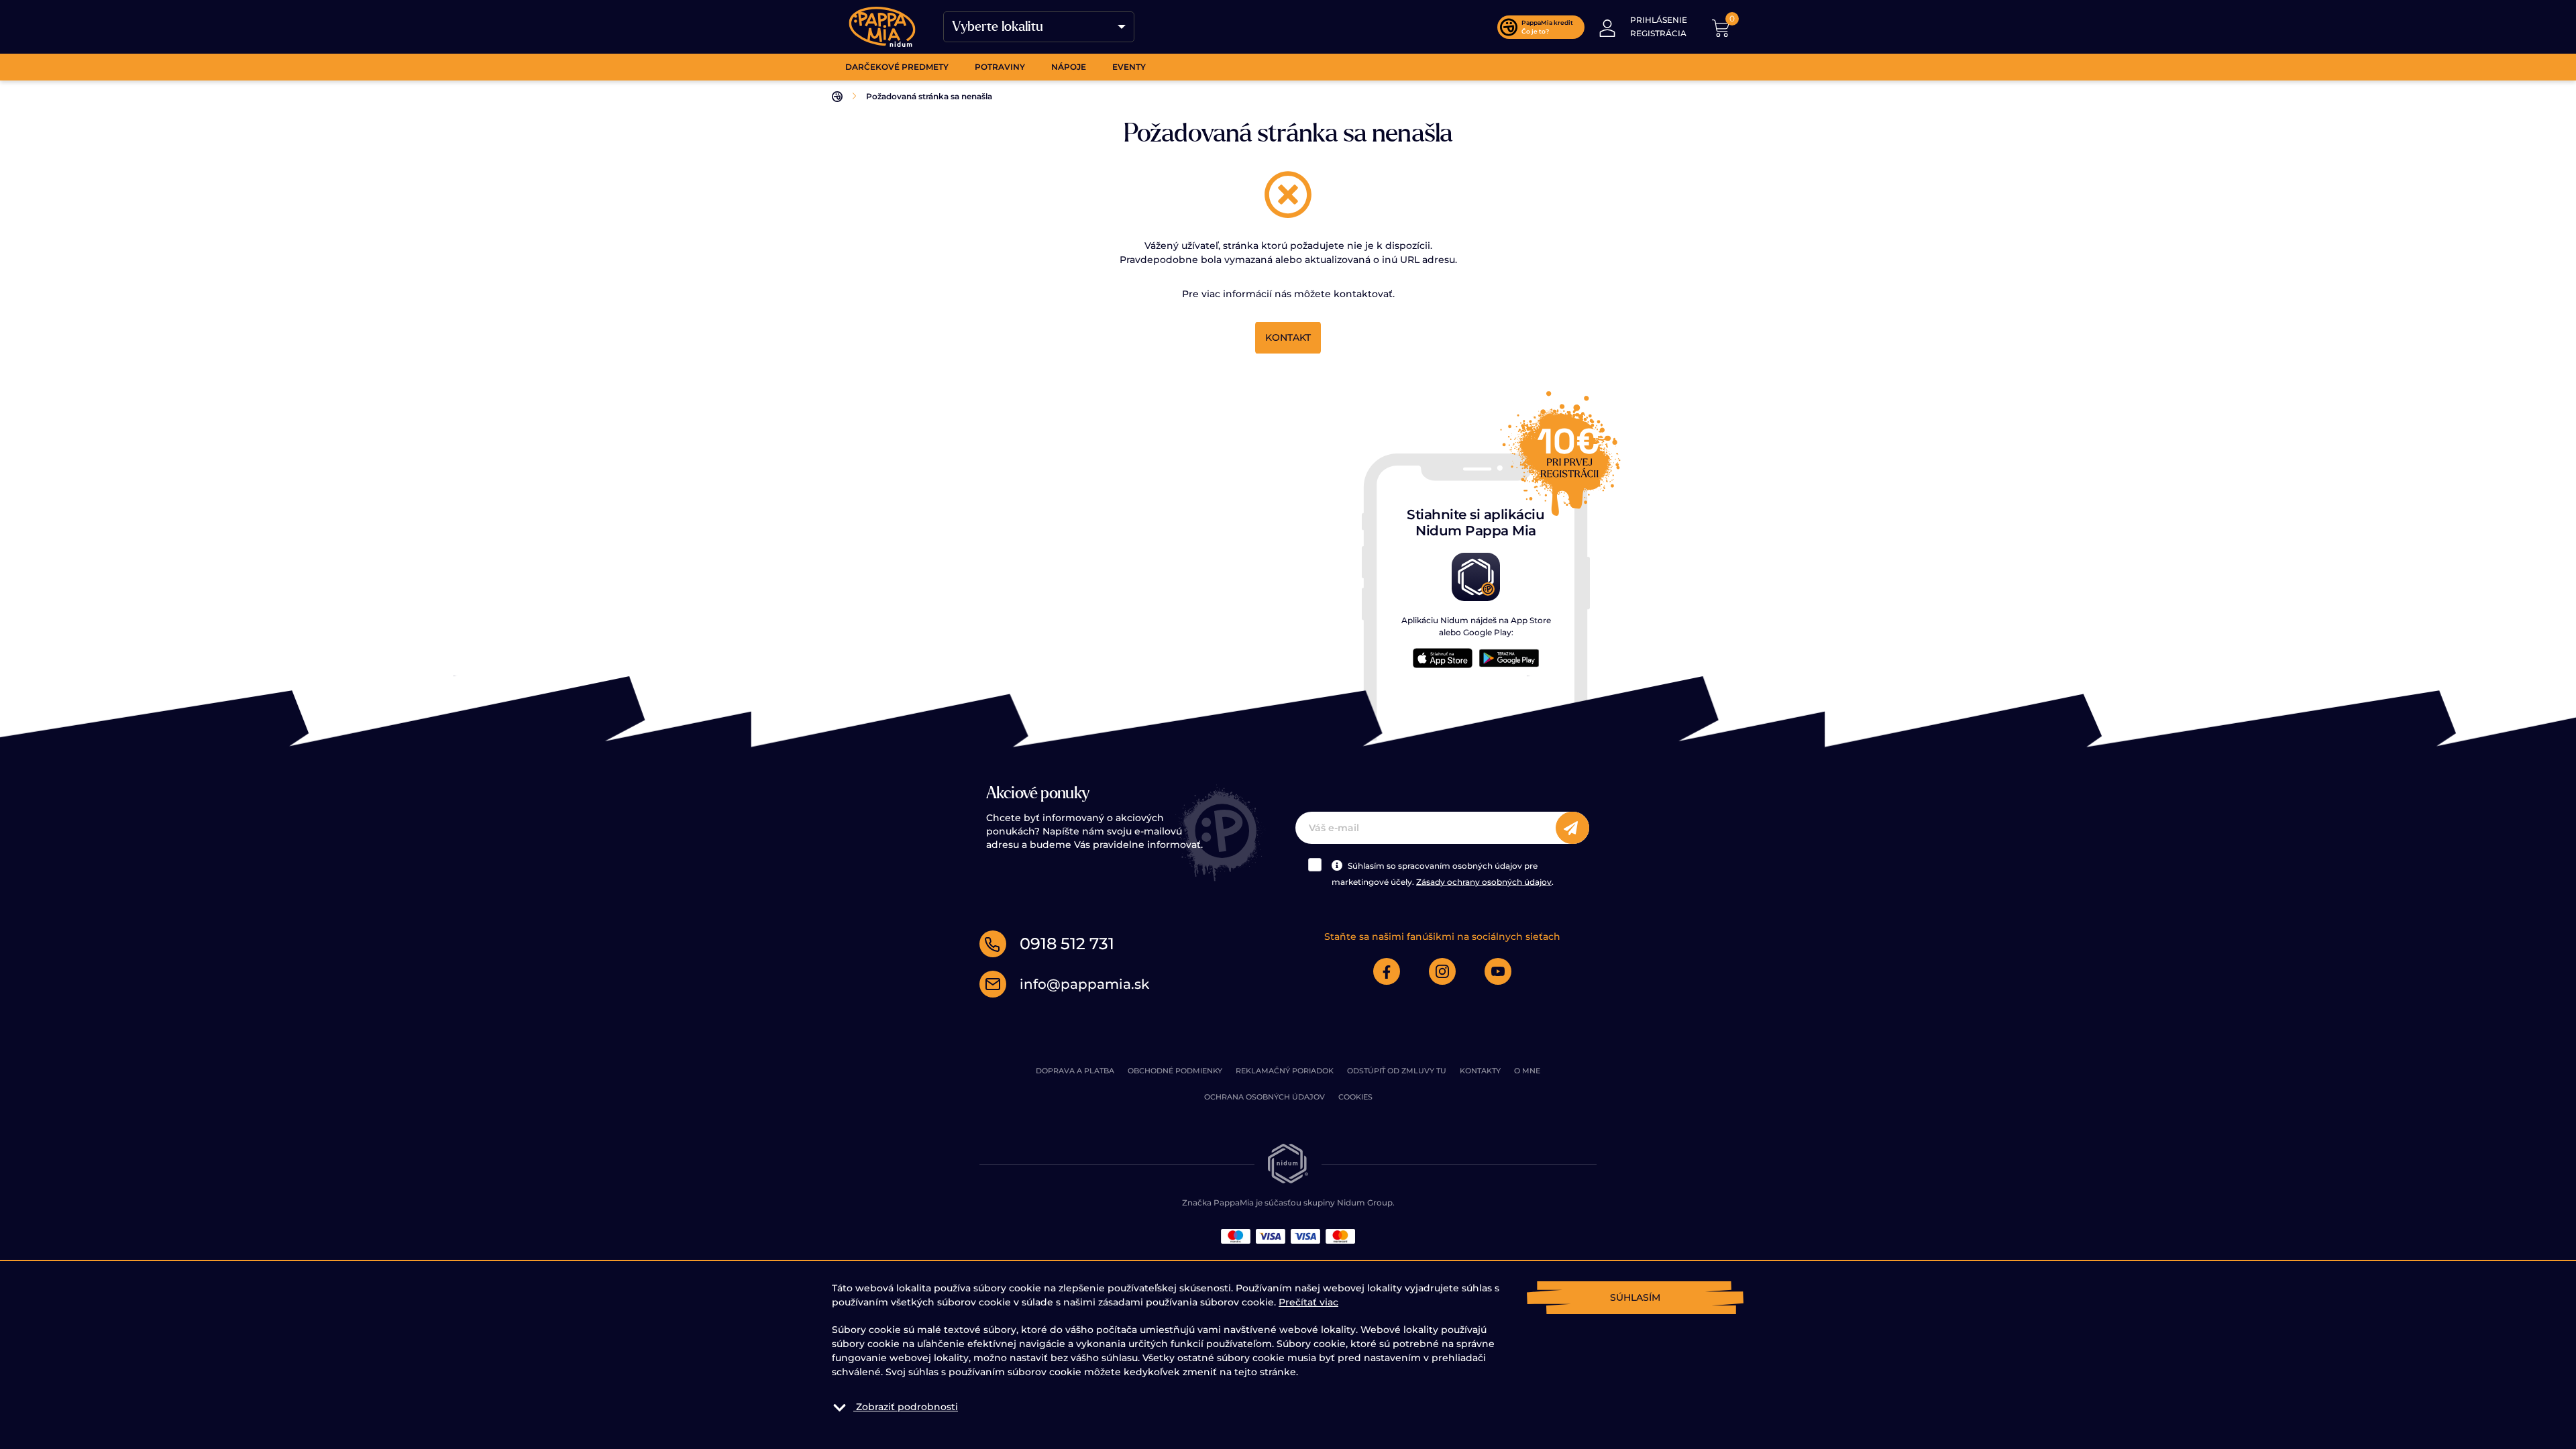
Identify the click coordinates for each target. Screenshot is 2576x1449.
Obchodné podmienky (1175, 1071)
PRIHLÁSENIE (1659, 20)
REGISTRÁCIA (1658, 33)
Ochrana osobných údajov (1265, 1097)
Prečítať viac (1308, 1302)
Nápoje (1069, 67)
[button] (1607, 27)
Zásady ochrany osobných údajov (1484, 882)
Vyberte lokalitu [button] (998, 27)
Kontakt (1288, 337)
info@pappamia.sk (1084, 984)
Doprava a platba (1075, 1071)
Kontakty (1480, 1071)
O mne (1527, 1071)
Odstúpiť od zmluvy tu (1397, 1071)
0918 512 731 (1067, 944)
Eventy (1129, 67)
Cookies (1355, 1097)
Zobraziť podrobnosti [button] (907, 1407)
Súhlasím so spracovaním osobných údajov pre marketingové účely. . (1443, 874)
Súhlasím (1635, 1297)
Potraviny (1000, 67)
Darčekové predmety (897, 67)
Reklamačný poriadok (1285, 1071)
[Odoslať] (1572, 828)
